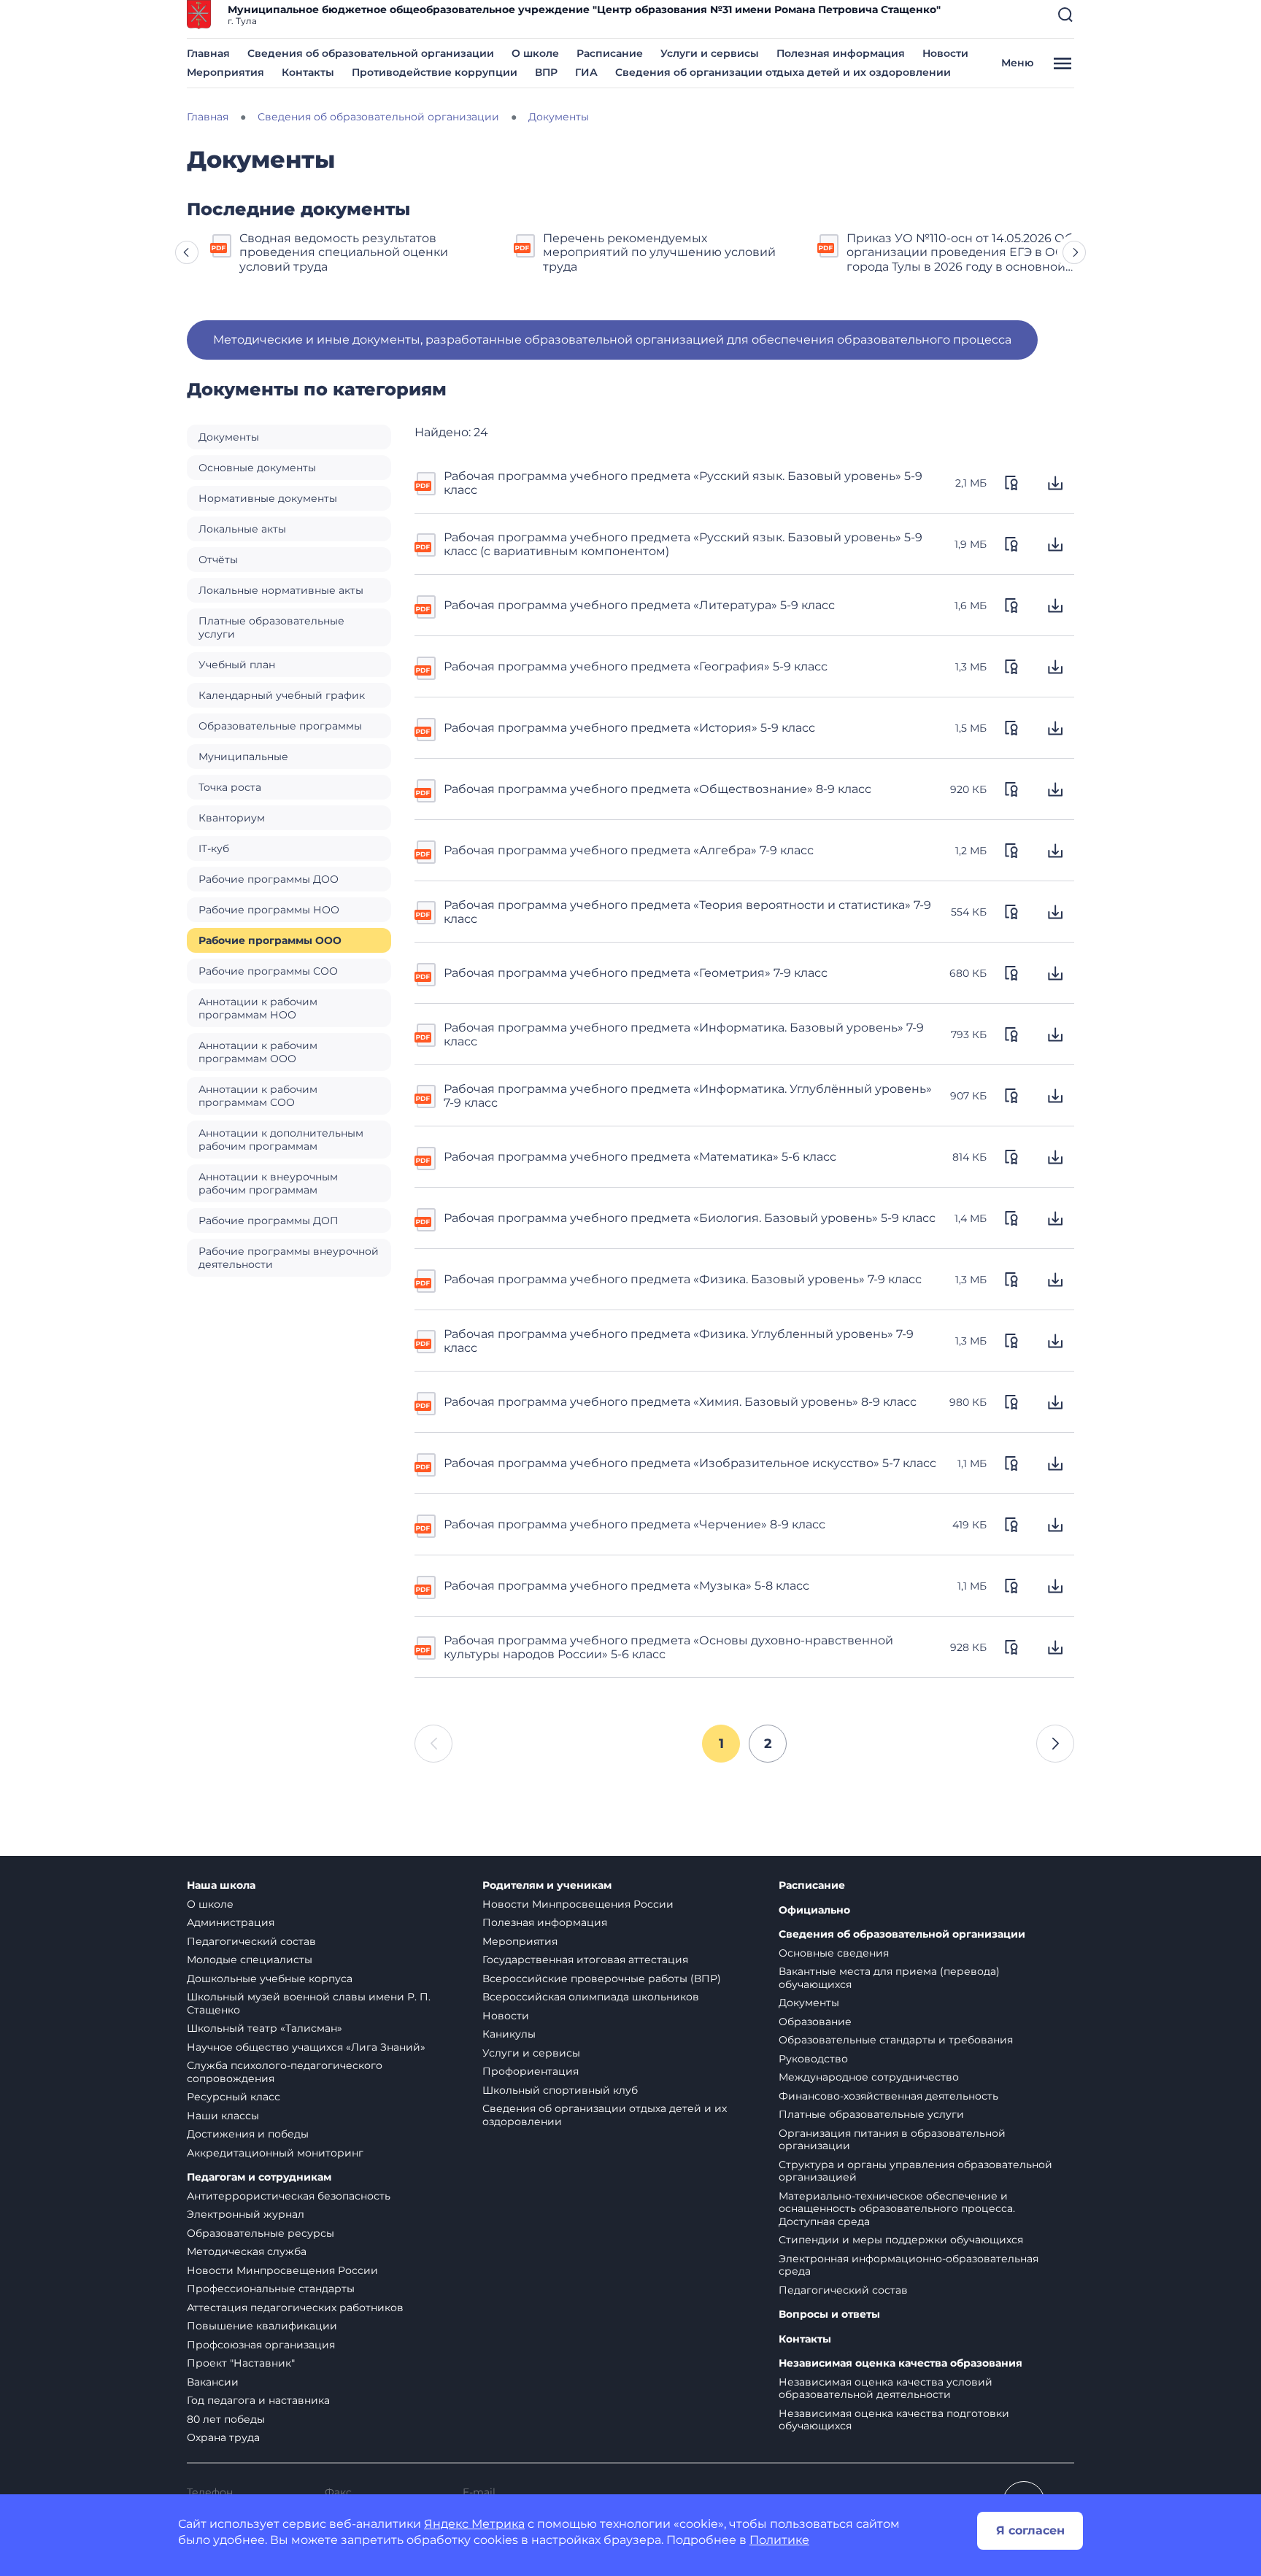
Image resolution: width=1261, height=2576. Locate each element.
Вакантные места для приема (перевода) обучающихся (889, 1978)
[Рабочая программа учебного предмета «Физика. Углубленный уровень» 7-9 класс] (426, 1340)
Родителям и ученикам (547, 1885)
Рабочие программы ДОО (269, 879)
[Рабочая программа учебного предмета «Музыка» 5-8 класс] (426, 1586)
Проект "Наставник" (241, 2363)
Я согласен (1030, 2530)
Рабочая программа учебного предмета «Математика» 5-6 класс (640, 1157)
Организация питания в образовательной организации (892, 2140)
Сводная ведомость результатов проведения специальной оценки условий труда (344, 252)
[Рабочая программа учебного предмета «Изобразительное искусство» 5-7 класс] (426, 1463)
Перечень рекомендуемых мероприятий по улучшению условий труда (659, 252)
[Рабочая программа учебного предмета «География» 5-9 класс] (426, 667)
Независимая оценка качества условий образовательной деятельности (886, 2389)
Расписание (610, 53)
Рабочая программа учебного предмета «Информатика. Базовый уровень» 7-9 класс (684, 1034)
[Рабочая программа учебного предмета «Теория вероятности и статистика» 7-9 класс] (426, 911)
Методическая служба (247, 2251)
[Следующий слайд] (1074, 252)
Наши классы (223, 2116)
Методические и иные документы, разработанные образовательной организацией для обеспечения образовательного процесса (612, 340)
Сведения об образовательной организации (371, 53)
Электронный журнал (246, 2214)
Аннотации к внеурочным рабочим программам (268, 1183)
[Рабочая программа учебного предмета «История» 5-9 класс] (426, 728)
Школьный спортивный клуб (560, 2090)
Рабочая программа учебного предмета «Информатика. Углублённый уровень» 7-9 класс (688, 1096)
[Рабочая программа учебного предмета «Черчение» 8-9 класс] (426, 1525)
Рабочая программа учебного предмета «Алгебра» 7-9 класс (629, 850)
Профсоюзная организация (261, 2345)
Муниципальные (243, 757)
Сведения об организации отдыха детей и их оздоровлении (783, 72)
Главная (208, 53)
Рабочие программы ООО (270, 940)
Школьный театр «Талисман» (265, 2028)
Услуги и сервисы (710, 53)
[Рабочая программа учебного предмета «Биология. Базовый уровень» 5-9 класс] (426, 1218)
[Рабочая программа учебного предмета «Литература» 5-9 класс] (426, 606)
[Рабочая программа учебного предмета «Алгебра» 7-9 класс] (426, 851)
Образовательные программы (280, 726)
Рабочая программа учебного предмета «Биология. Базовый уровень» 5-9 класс (690, 1218)
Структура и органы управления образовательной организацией (915, 2171)
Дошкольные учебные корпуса (270, 1979)
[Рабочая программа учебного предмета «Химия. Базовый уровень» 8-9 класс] (426, 1402)
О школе (535, 53)
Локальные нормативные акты (281, 590)
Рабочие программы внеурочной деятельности (289, 1258)
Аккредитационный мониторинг (275, 2153)
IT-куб (214, 848)
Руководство (813, 2059)
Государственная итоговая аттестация (585, 1960)
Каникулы (509, 2034)
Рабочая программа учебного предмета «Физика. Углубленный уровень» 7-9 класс (679, 1341)
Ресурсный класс (234, 2097)
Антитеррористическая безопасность (289, 2196)
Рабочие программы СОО (268, 971)
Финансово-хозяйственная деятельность (888, 2096)
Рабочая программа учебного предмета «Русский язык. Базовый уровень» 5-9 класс (683, 483)
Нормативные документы (268, 498)
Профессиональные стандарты (271, 2289)
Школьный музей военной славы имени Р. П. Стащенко (309, 2003)
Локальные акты (242, 529)
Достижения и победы (248, 2134)
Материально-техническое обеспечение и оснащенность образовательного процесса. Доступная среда (897, 2209)
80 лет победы (226, 2419)
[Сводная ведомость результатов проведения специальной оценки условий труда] (222, 244)
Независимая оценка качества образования (901, 2363)
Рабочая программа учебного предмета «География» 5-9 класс (636, 666)
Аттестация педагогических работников (295, 2308)
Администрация (231, 1922)
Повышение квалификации (262, 2326)
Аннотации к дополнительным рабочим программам (281, 1140)
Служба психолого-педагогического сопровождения (285, 2072)
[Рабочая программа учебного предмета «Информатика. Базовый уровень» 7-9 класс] (426, 1034)
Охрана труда (223, 2437)
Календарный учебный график (282, 695)
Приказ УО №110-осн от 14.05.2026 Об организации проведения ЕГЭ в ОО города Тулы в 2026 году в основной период (960, 252)
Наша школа (221, 1885)
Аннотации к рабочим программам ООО (258, 1052)
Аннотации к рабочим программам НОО (258, 1008)
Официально (814, 1910)
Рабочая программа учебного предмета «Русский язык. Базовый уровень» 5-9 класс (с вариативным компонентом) (683, 544)
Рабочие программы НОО (269, 910)
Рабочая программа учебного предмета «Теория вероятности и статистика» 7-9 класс (687, 912)
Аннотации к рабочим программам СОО (258, 1096)
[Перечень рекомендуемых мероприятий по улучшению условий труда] (525, 244)
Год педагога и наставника (258, 2400)
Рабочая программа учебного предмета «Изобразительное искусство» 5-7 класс (690, 1463)
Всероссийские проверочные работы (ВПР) (602, 1979)
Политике (779, 2540)
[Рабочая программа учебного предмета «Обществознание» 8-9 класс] (426, 789)
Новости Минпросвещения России (282, 2270)
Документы (229, 437)
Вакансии (213, 2382)
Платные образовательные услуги (271, 627)
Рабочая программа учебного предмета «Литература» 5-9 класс (639, 605)
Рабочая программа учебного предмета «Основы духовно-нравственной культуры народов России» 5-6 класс (668, 1647)
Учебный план (237, 665)
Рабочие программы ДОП (269, 1221)
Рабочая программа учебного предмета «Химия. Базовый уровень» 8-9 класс (680, 1402)
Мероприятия (225, 72)
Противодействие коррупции (435, 72)
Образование (815, 2022)
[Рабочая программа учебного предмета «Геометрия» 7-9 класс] (426, 973)
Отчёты (218, 560)
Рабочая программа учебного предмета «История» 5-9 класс (629, 728)
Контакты (308, 72)
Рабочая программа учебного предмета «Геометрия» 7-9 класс (636, 973)
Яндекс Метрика (474, 2524)
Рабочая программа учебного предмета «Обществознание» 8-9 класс (658, 789)
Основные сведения (834, 1953)
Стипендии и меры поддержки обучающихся (901, 2240)
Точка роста (230, 787)
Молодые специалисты (250, 1960)
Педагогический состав (251, 1941)
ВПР (546, 72)
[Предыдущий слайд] (187, 252)
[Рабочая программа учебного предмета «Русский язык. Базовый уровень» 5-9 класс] (426, 482)
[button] (1065, 15)
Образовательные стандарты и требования (896, 2040)
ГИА (586, 72)
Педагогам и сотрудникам (259, 2177)
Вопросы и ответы (829, 2314)
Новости (945, 53)
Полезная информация (841, 53)
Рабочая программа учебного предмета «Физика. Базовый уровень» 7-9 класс (683, 1279)
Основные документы (257, 468)
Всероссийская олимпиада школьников (591, 1997)
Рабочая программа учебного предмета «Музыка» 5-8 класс (626, 1586)
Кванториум (232, 818)
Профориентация (531, 2071)
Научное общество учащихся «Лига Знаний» (306, 2047)
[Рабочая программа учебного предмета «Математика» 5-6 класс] (426, 1157)
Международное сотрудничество (869, 2077)
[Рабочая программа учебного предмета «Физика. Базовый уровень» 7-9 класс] (426, 1280)
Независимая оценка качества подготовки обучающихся (894, 2420)
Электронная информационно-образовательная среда (909, 2265)
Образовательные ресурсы (261, 2233)
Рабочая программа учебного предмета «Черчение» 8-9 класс (635, 1524)
